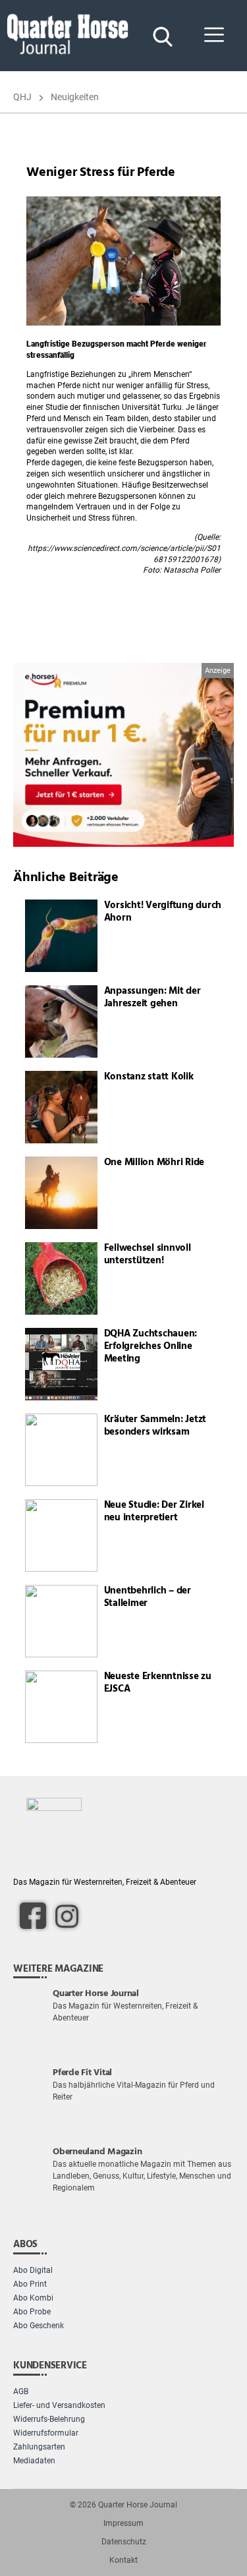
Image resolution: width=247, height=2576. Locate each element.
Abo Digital (33, 2270)
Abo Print (30, 2284)
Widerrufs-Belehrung (49, 2419)
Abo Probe (32, 2312)
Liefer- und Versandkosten (59, 2405)
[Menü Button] (214, 36)
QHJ (22, 97)
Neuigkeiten (75, 97)
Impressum (123, 2523)
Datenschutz (124, 2542)
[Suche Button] (161, 36)
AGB (21, 2391)
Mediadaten (34, 2461)
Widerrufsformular (46, 2433)
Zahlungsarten (39, 2447)
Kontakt (123, 2560)
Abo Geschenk (39, 2326)
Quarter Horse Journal (138, 2505)
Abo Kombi (33, 2298)
